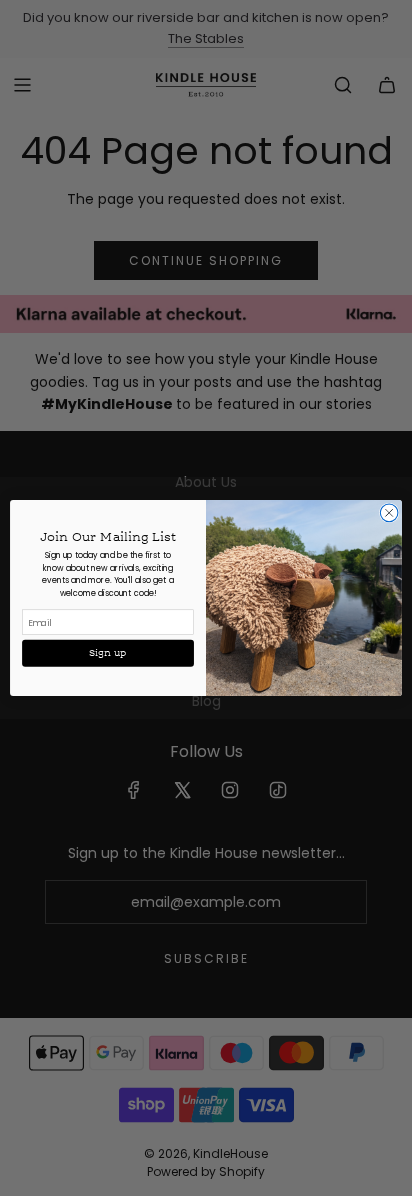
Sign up (108, 653)
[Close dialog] (389, 513)
